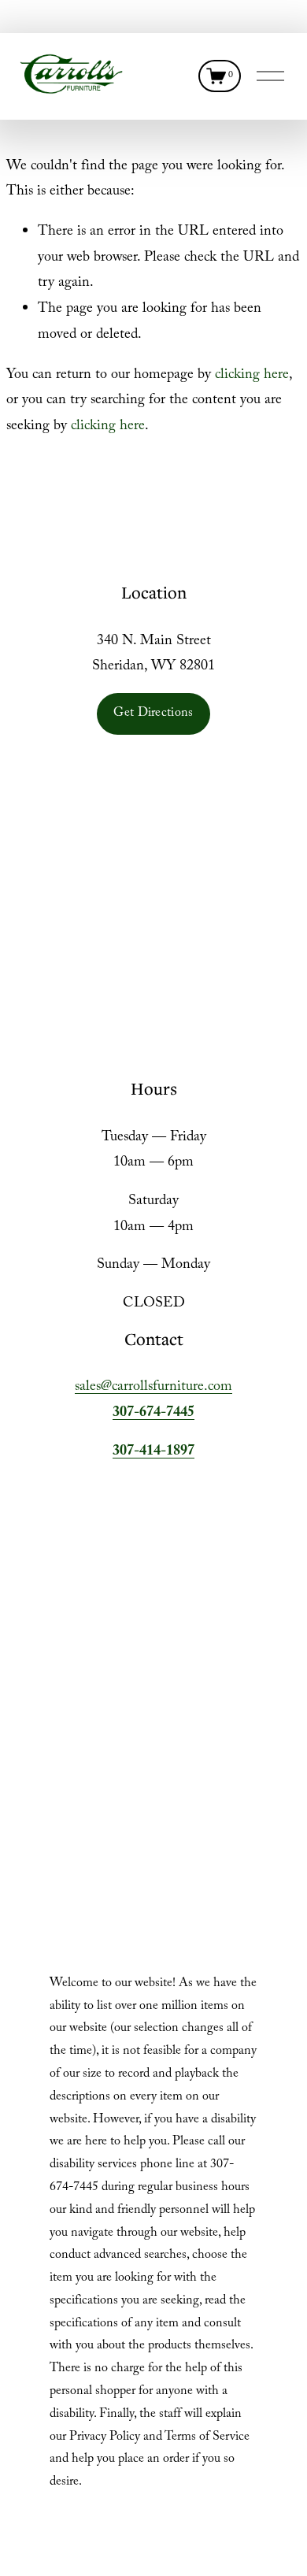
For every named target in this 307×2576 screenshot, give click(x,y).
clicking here (252, 376)
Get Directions (153, 714)
